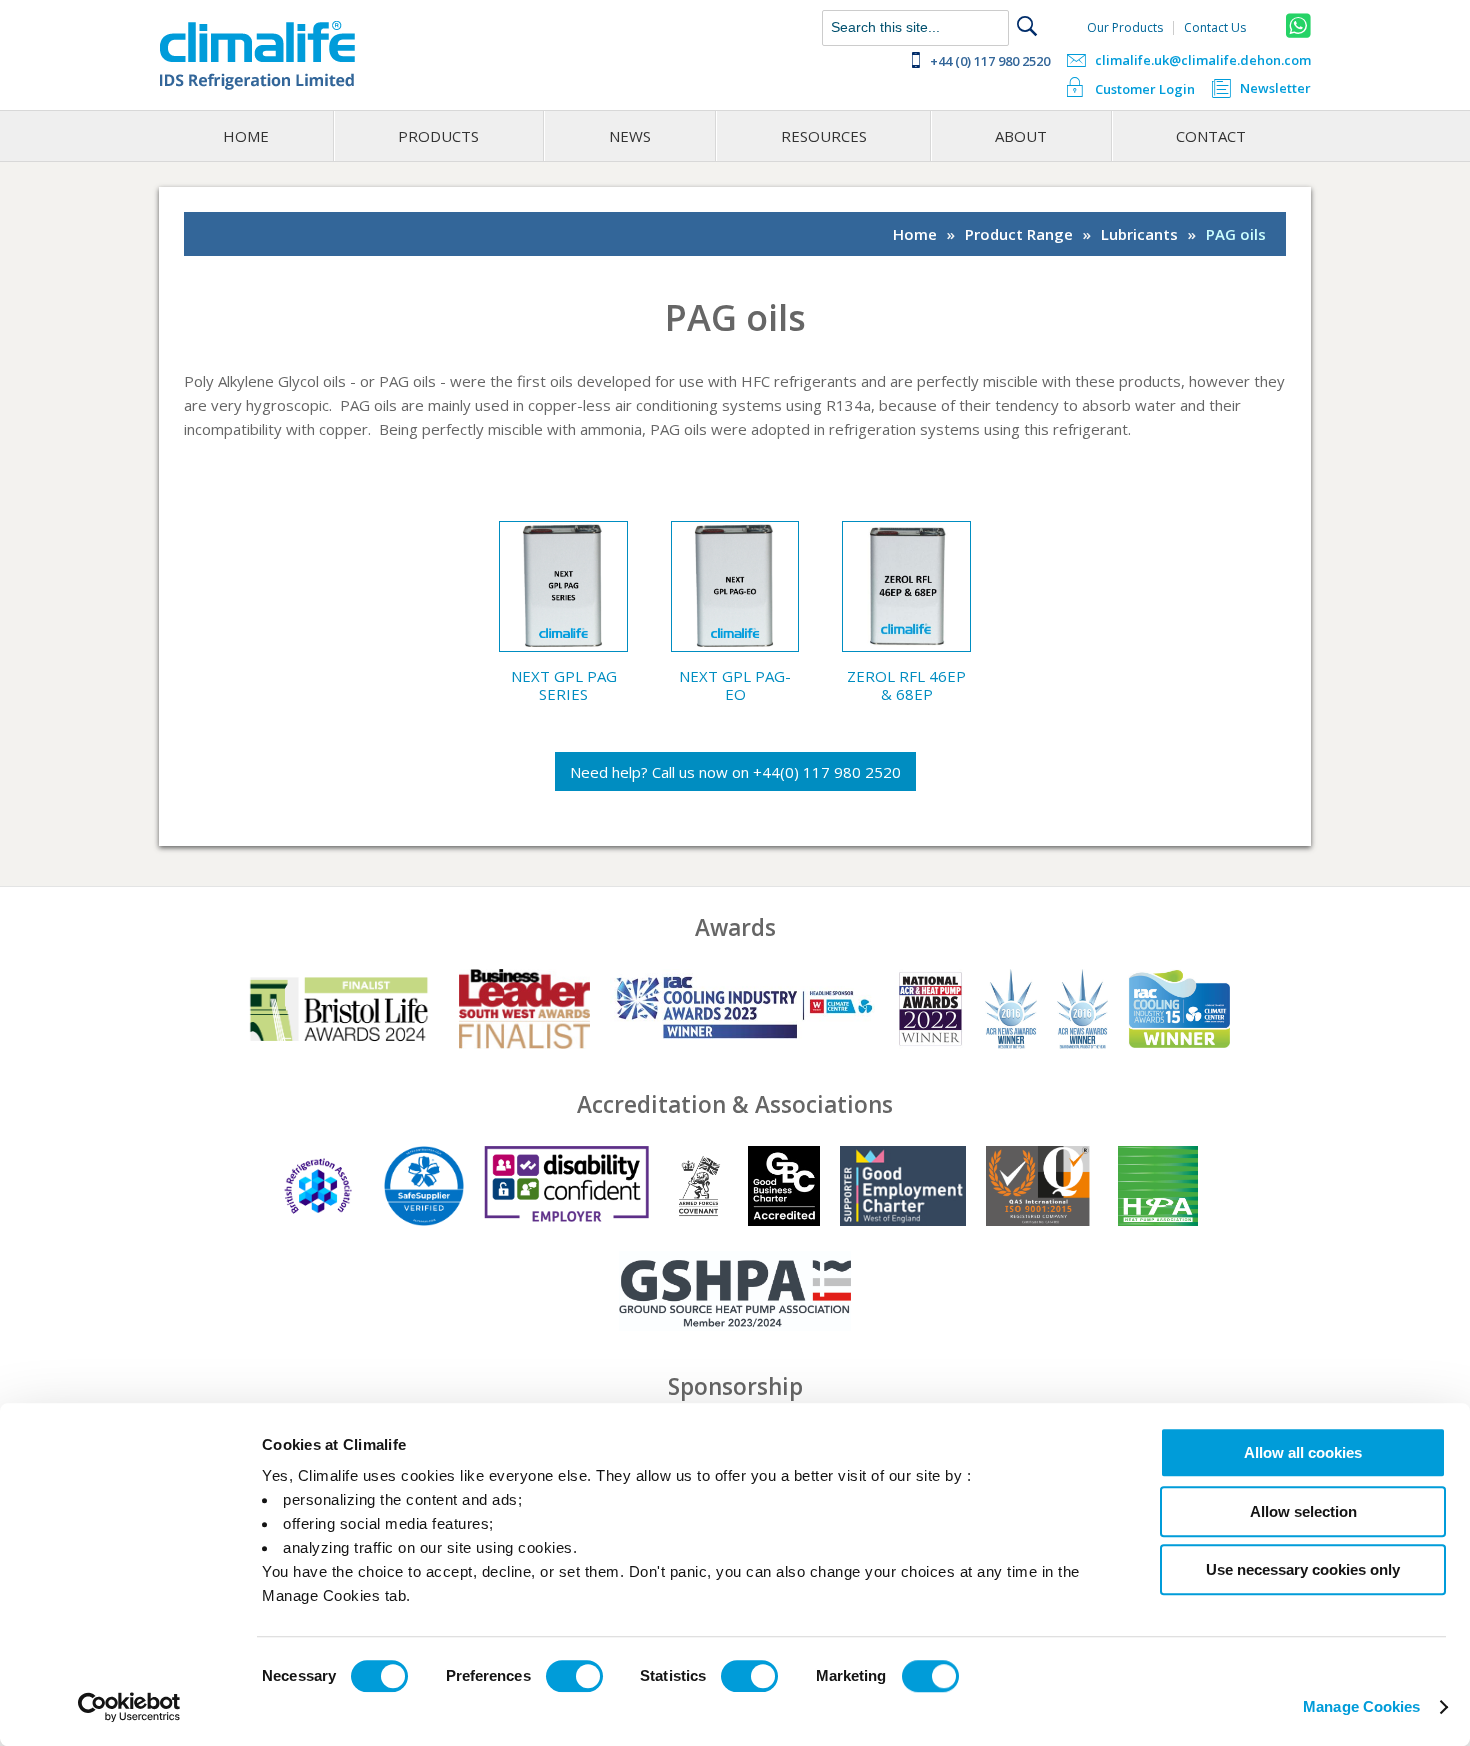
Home (246, 136)
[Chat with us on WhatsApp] (1298, 26)
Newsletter (1275, 89)
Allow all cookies (1303, 1452)
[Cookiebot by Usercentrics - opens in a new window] (129, 1707)
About (1021, 136)
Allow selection (1303, 1511)
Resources (824, 136)
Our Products (1125, 28)
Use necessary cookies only (1303, 1569)
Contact (1211, 136)
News (630, 136)
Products (438, 136)
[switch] (574, 1676)
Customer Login (1145, 89)
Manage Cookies (1361, 1706)
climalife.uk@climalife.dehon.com (1203, 61)
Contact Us (1215, 28)
